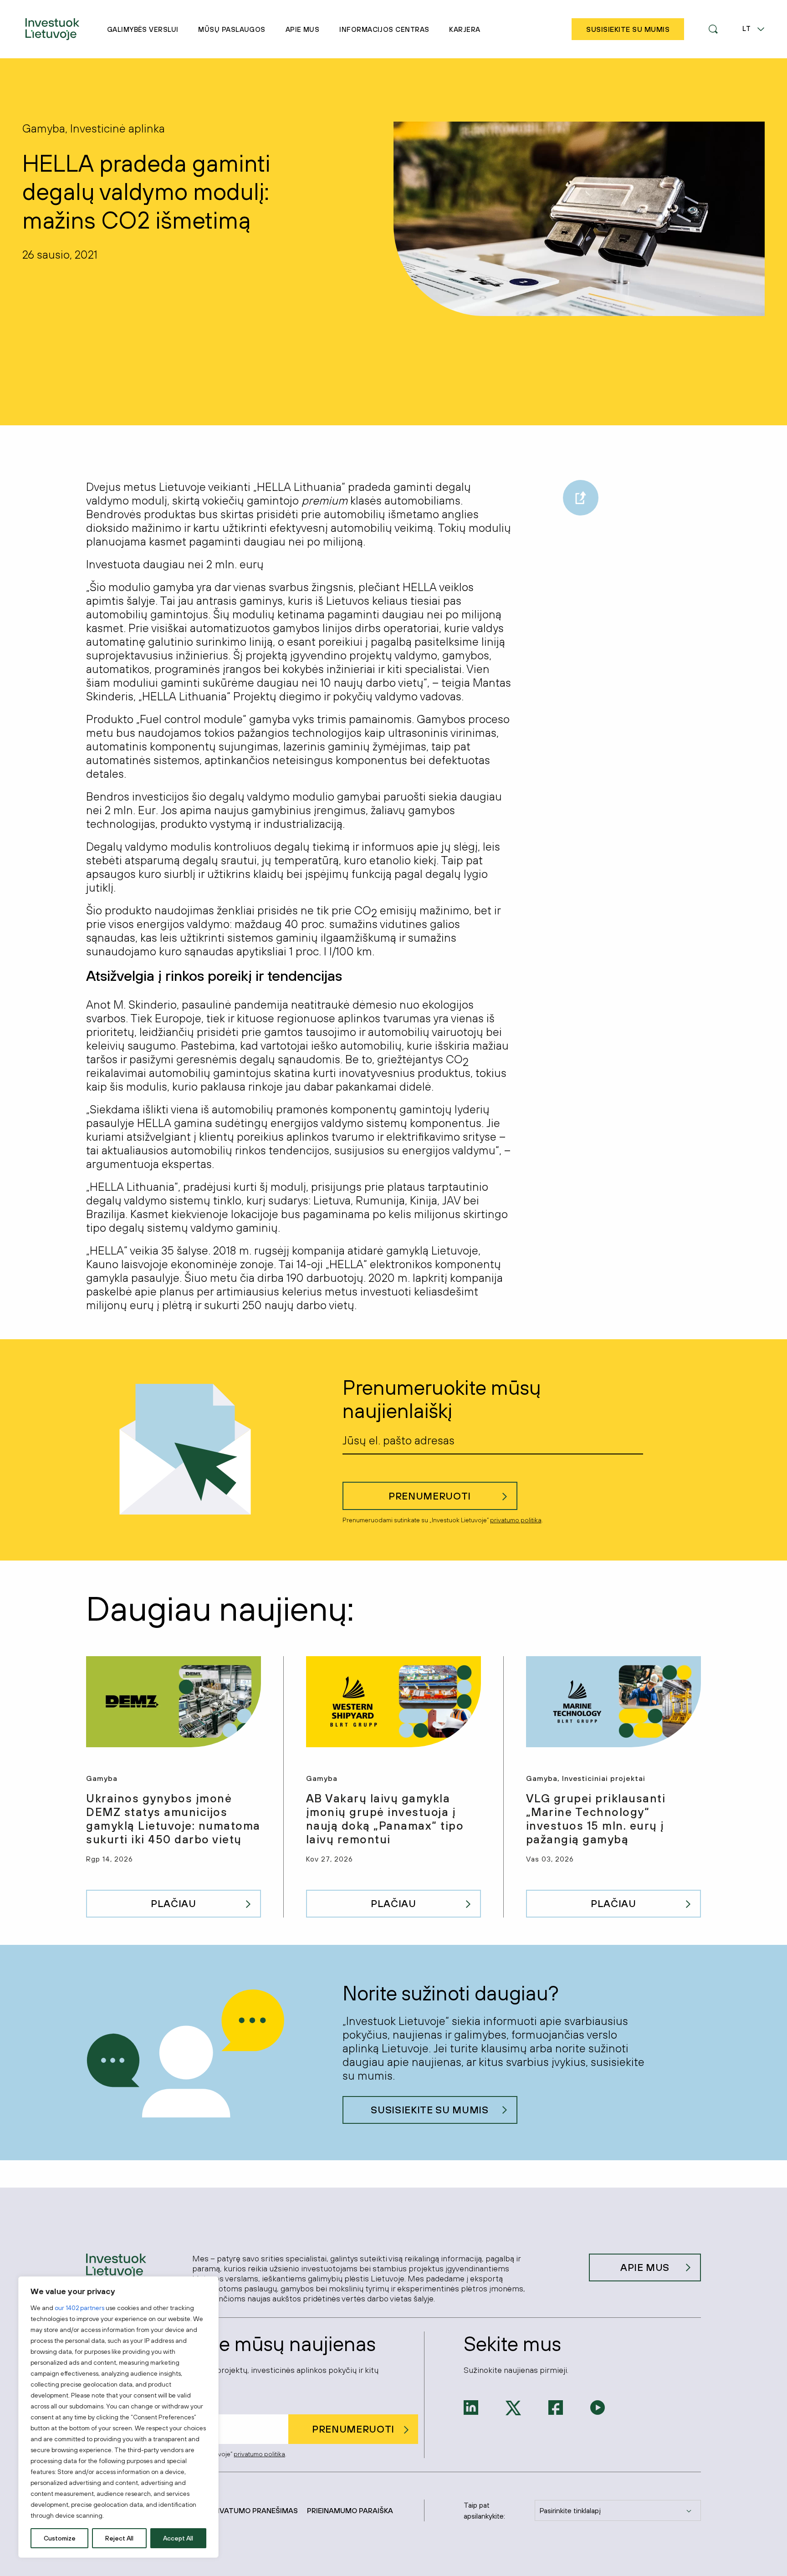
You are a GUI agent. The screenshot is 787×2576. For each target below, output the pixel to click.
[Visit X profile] (513, 2407)
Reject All (119, 2538)
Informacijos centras (384, 29)
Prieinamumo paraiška (350, 2510)
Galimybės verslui (143, 29)
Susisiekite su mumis (429, 2110)
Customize (60, 2538)
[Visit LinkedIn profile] (471, 2407)
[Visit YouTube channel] (598, 2407)
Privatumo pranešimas (253, 2510)
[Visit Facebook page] (556, 2407)
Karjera (465, 29)
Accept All (178, 2538)
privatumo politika (516, 1520)
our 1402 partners (79, 2308)
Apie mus (303, 29)
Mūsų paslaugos (232, 29)
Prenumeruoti (430, 1496)
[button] (713, 29)
